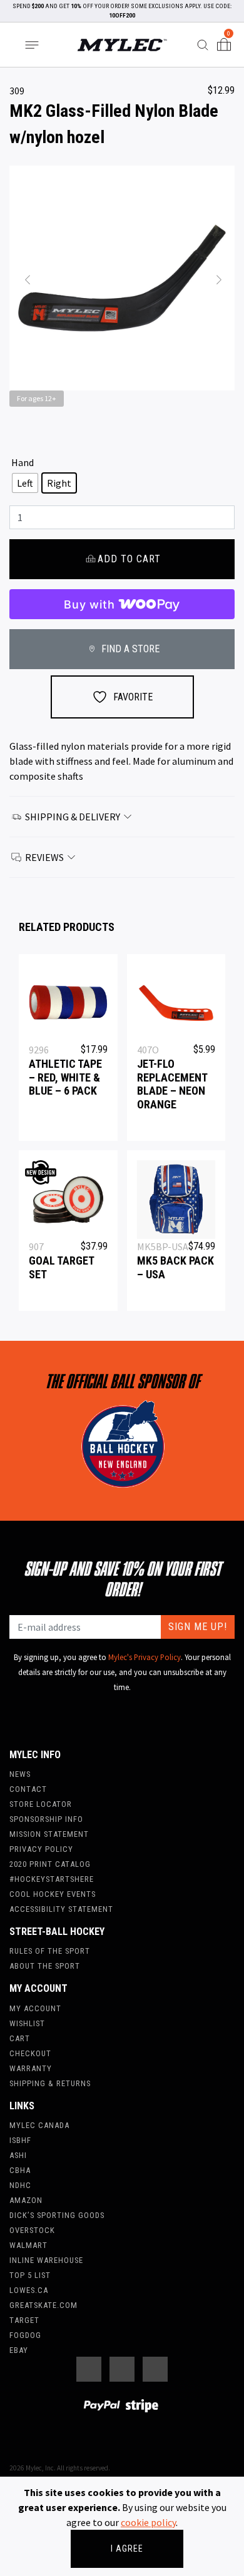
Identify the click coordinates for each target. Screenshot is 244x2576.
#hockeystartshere (52, 1879)
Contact (28, 1789)
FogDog (25, 2335)
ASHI (18, 2155)
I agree (127, 2549)
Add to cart (129, 559)
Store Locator (41, 1804)
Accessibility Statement (61, 1909)
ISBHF (20, 2140)
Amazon (26, 2200)
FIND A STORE (129, 649)
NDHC (20, 2185)
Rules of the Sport (50, 1951)
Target (24, 2320)
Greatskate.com (43, 2305)
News (20, 1774)
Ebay (19, 2350)
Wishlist (27, 2023)
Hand (23, 462)
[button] (26, 278)
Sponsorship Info (46, 1819)
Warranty (31, 2068)
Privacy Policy (41, 1849)
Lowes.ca (29, 2290)
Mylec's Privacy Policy (145, 1657)
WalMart (28, 2245)
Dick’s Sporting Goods (57, 2215)
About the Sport (45, 1966)
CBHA (20, 2170)
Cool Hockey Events (53, 1894)
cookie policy (148, 2522)
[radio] (25, 483)
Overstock (32, 2230)
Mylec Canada (39, 2125)
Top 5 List (30, 2275)
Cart (20, 2038)
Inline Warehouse (46, 2260)
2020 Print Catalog (50, 1864)
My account (35, 2008)
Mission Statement (49, 1834)
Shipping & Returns (50, 2083)
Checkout (30, 2053)
